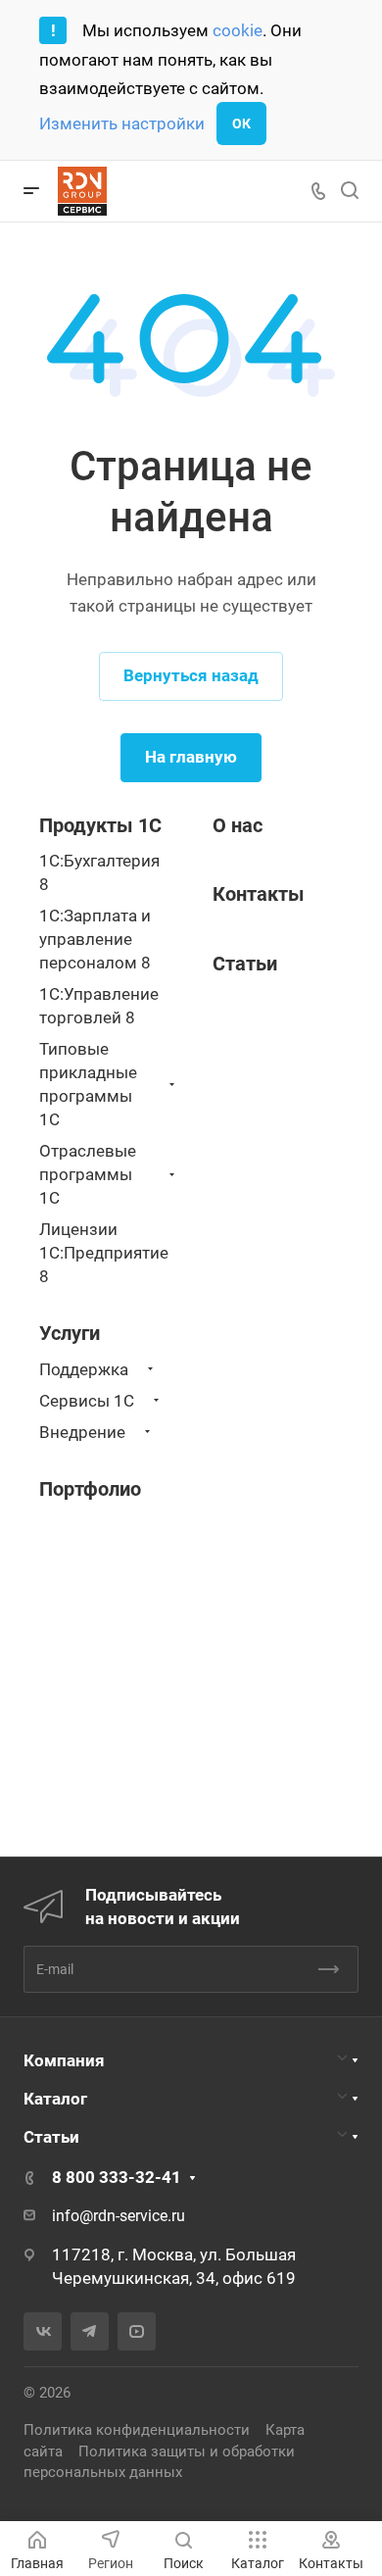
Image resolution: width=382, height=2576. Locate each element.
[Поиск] (349, 191)
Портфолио (90, 1489)
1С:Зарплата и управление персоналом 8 (95, 939)
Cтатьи (245, 964)
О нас (238, 825)
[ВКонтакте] (43, 2331)
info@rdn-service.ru (119, 2216)
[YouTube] (137, 2331)
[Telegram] (90, 2331)
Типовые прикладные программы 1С (88, 1084)
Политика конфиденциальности (137, 2430)
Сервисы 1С (87, 1401)
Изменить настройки (122, 124)
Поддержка (84, 1369)
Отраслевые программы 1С (88, 1174)
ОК (241, 124)
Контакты (259, 894)
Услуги (70, 1333)
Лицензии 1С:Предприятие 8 (104, 1253)
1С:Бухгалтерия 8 (99, 872)
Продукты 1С (100, 825)
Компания (64, 2060)
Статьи (51, 2137)
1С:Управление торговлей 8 (99, 1006)
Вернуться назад (191, 675)
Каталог (55, 2099)
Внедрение (82, 1432)
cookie (238, 30)
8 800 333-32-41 (117, 2177)
